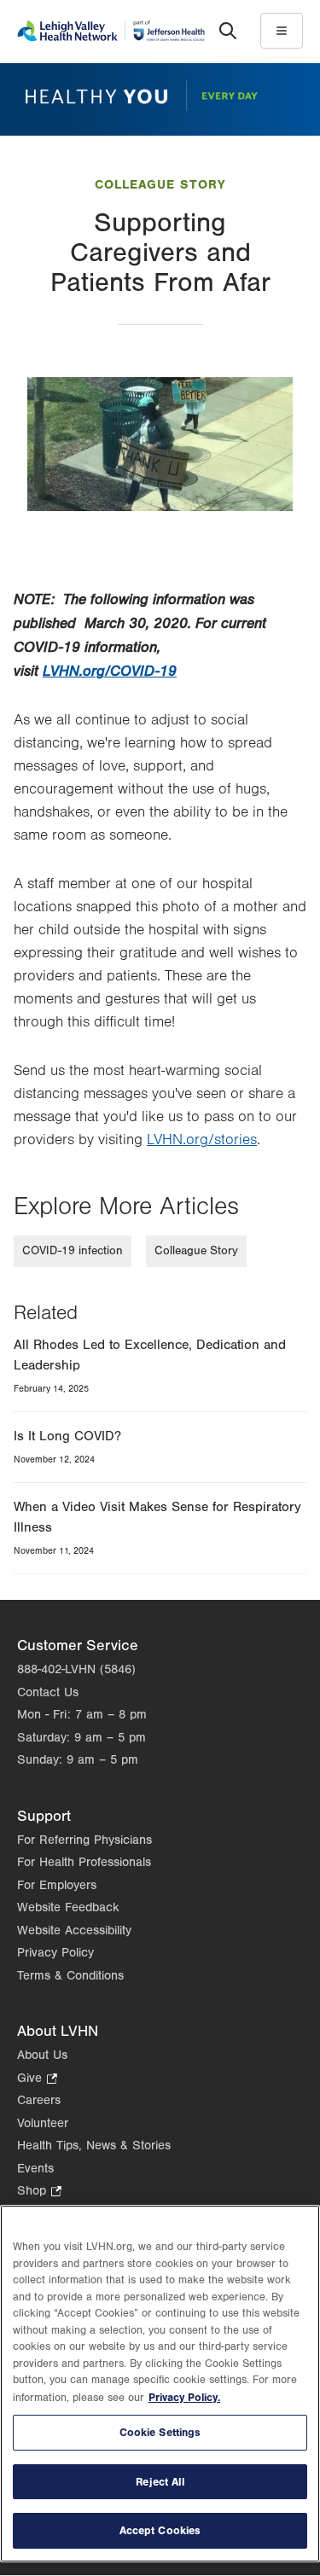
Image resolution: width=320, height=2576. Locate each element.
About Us (42, 2055)
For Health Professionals (84, 1862)
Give (37, 2080)
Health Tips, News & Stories (94, 2146)
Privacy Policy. (184, 2397)
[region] (160, 2384)
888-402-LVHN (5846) (76, 1669)
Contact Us (48, 1692)
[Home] (111, 30)
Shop (39, 2192)
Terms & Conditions (70, 1976)
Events (35, 2169)
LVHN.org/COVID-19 (110, 671)
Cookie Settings (160, 2432)
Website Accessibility (74, 1931)
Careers (39, 2100)
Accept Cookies (160, 2530)
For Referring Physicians (84, 1840)
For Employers (57, 1885)
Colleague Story (160, 185)
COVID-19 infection (73, 1251)
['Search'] (228, 31)
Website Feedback (68, 1907)
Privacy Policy (55, 1953)
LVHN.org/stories (202, 1140)
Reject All (160, 2482)
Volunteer (43, 2123)
